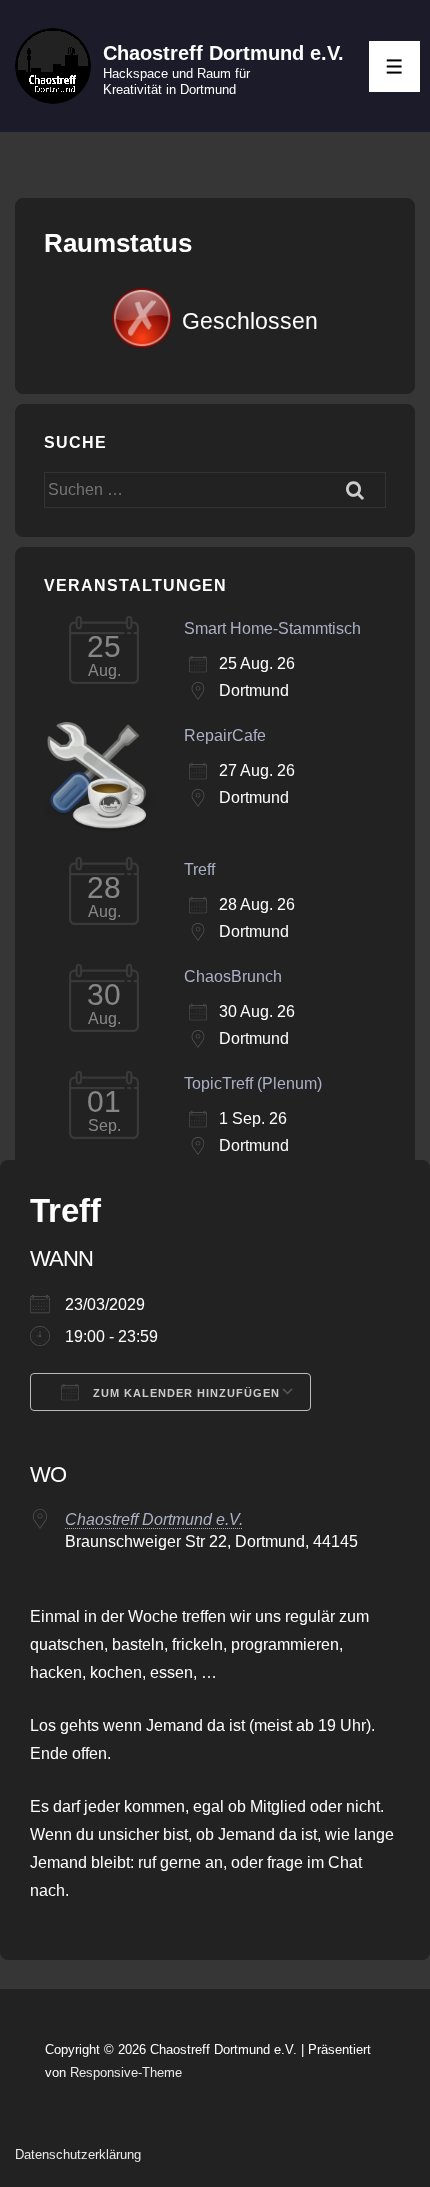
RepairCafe (225, 735)
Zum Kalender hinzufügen (184, 1393)
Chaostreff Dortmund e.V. (223, 53)
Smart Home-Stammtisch (272, 628)
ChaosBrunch (233, 976)
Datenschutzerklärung (78, 2154)
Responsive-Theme (126, 2072)
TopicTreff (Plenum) (253, 1083)
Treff (199, 869)
